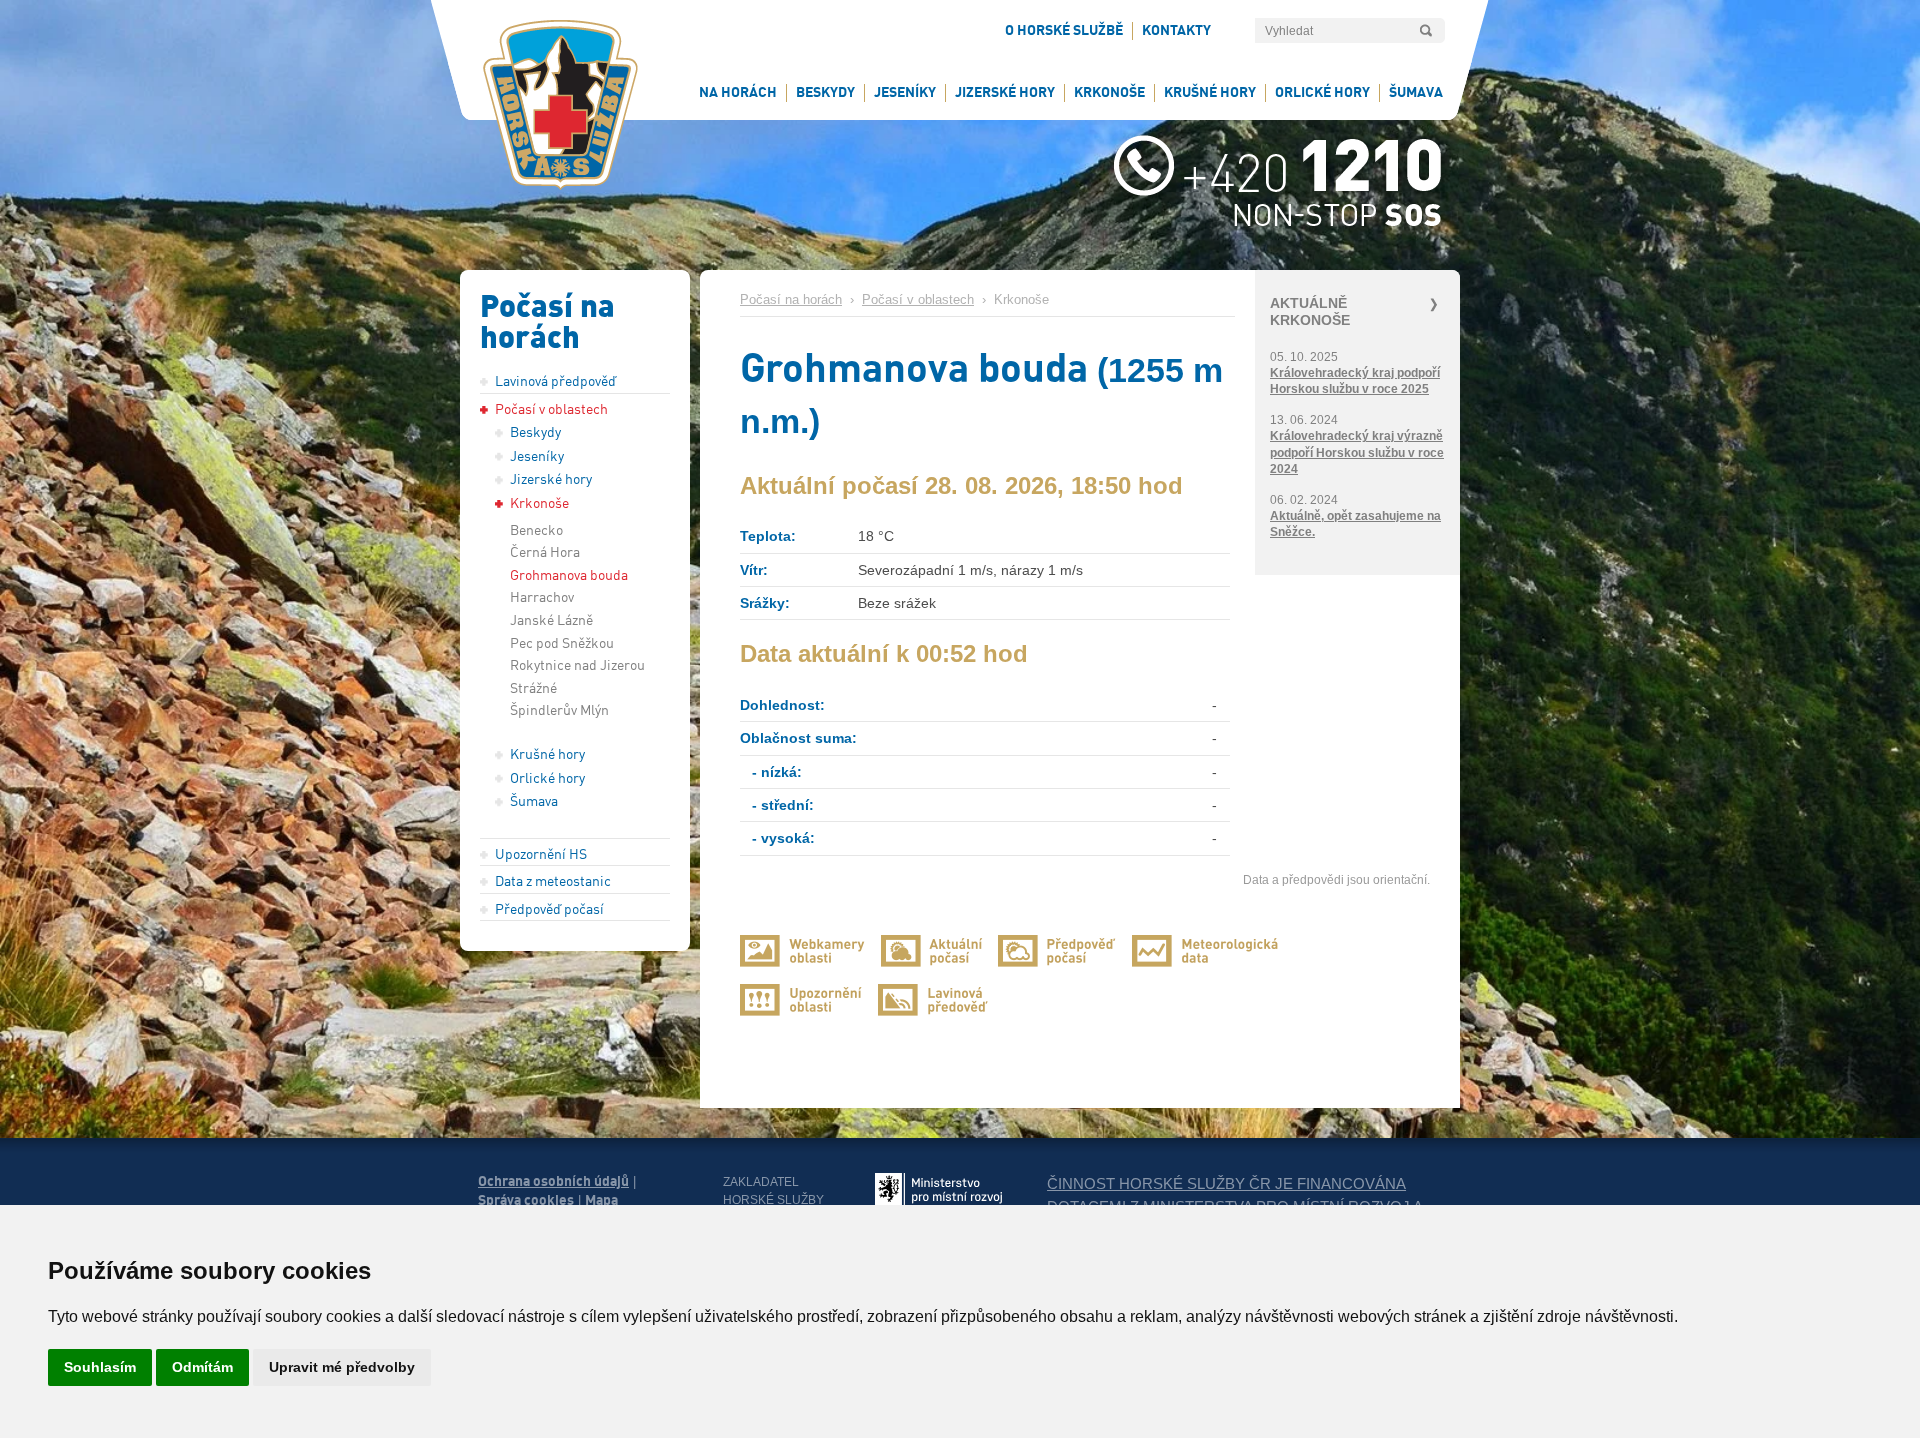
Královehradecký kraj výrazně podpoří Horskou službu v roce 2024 (1357, 452)
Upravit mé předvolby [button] (342, 1367)
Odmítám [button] (202, 1367)
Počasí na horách (791, 300)
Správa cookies (526, 1200)
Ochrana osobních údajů (553, 1181)
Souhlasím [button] (100, 1367)
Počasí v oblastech (918, 300)
